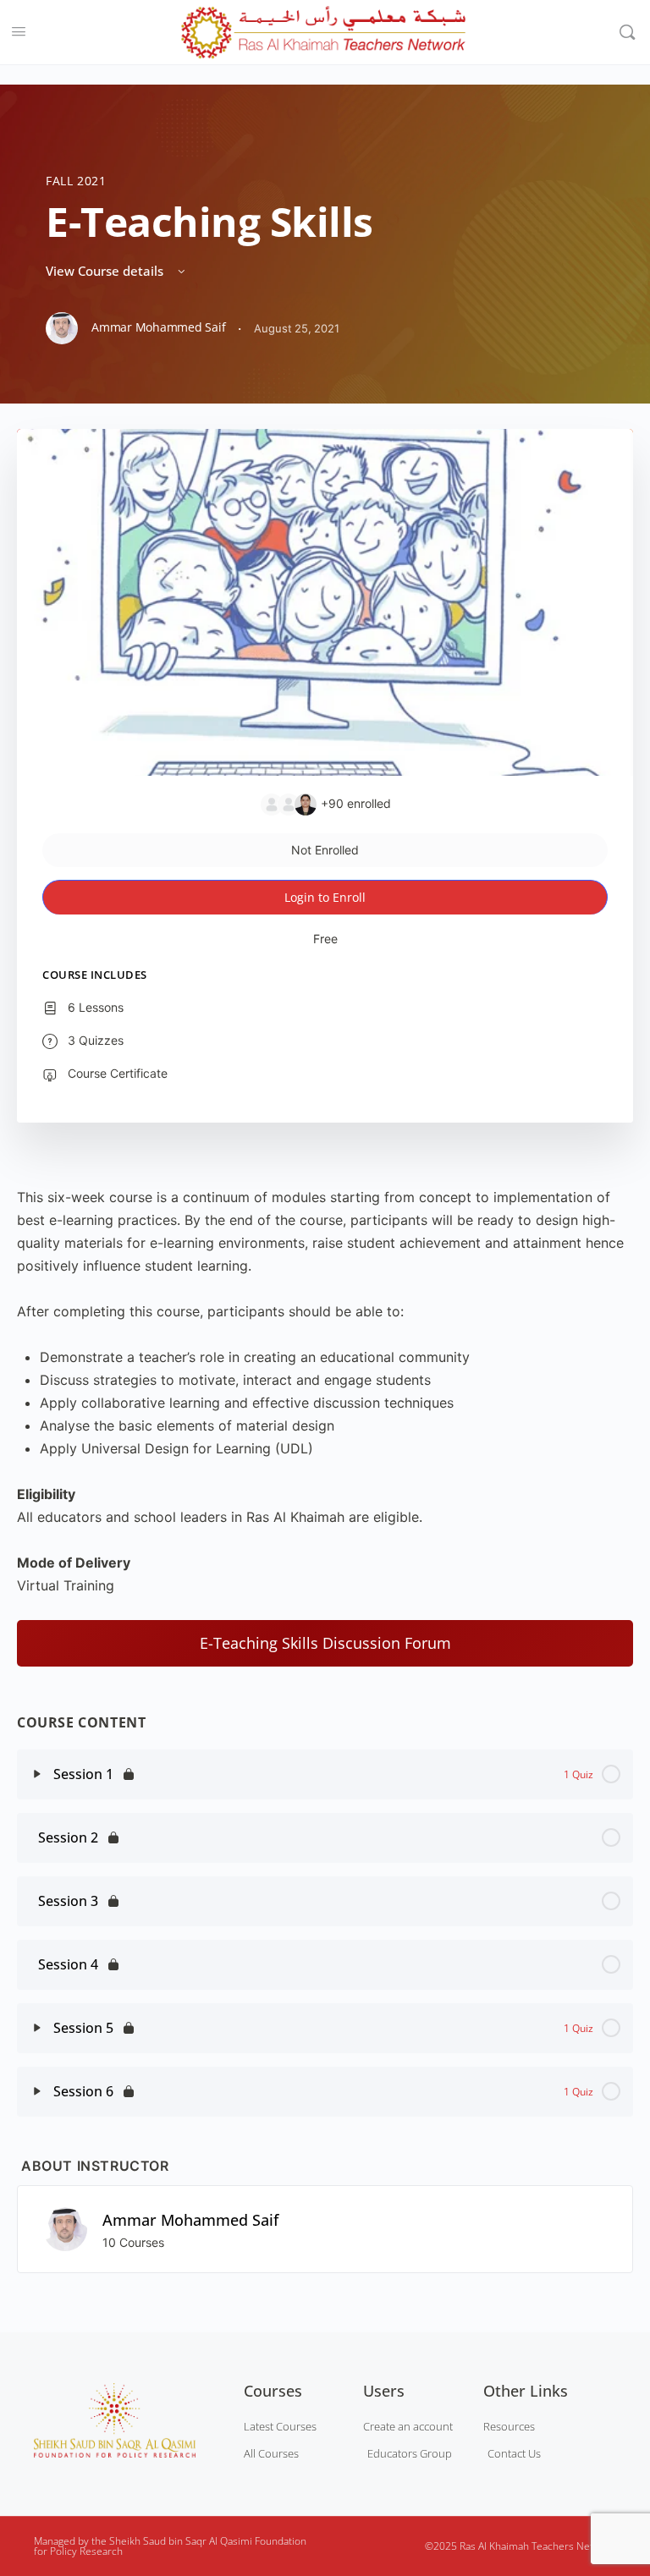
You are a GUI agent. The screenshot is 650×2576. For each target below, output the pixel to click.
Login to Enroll (325, 897)
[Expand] (37, 1774)
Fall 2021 (76, 181)
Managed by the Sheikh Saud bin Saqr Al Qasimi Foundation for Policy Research (170, 2546)
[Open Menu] (19, 30)
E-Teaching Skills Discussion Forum (325, 1643)
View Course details (106, 271)
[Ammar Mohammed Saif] (65, 2227)
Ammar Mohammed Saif (190, 2220)
